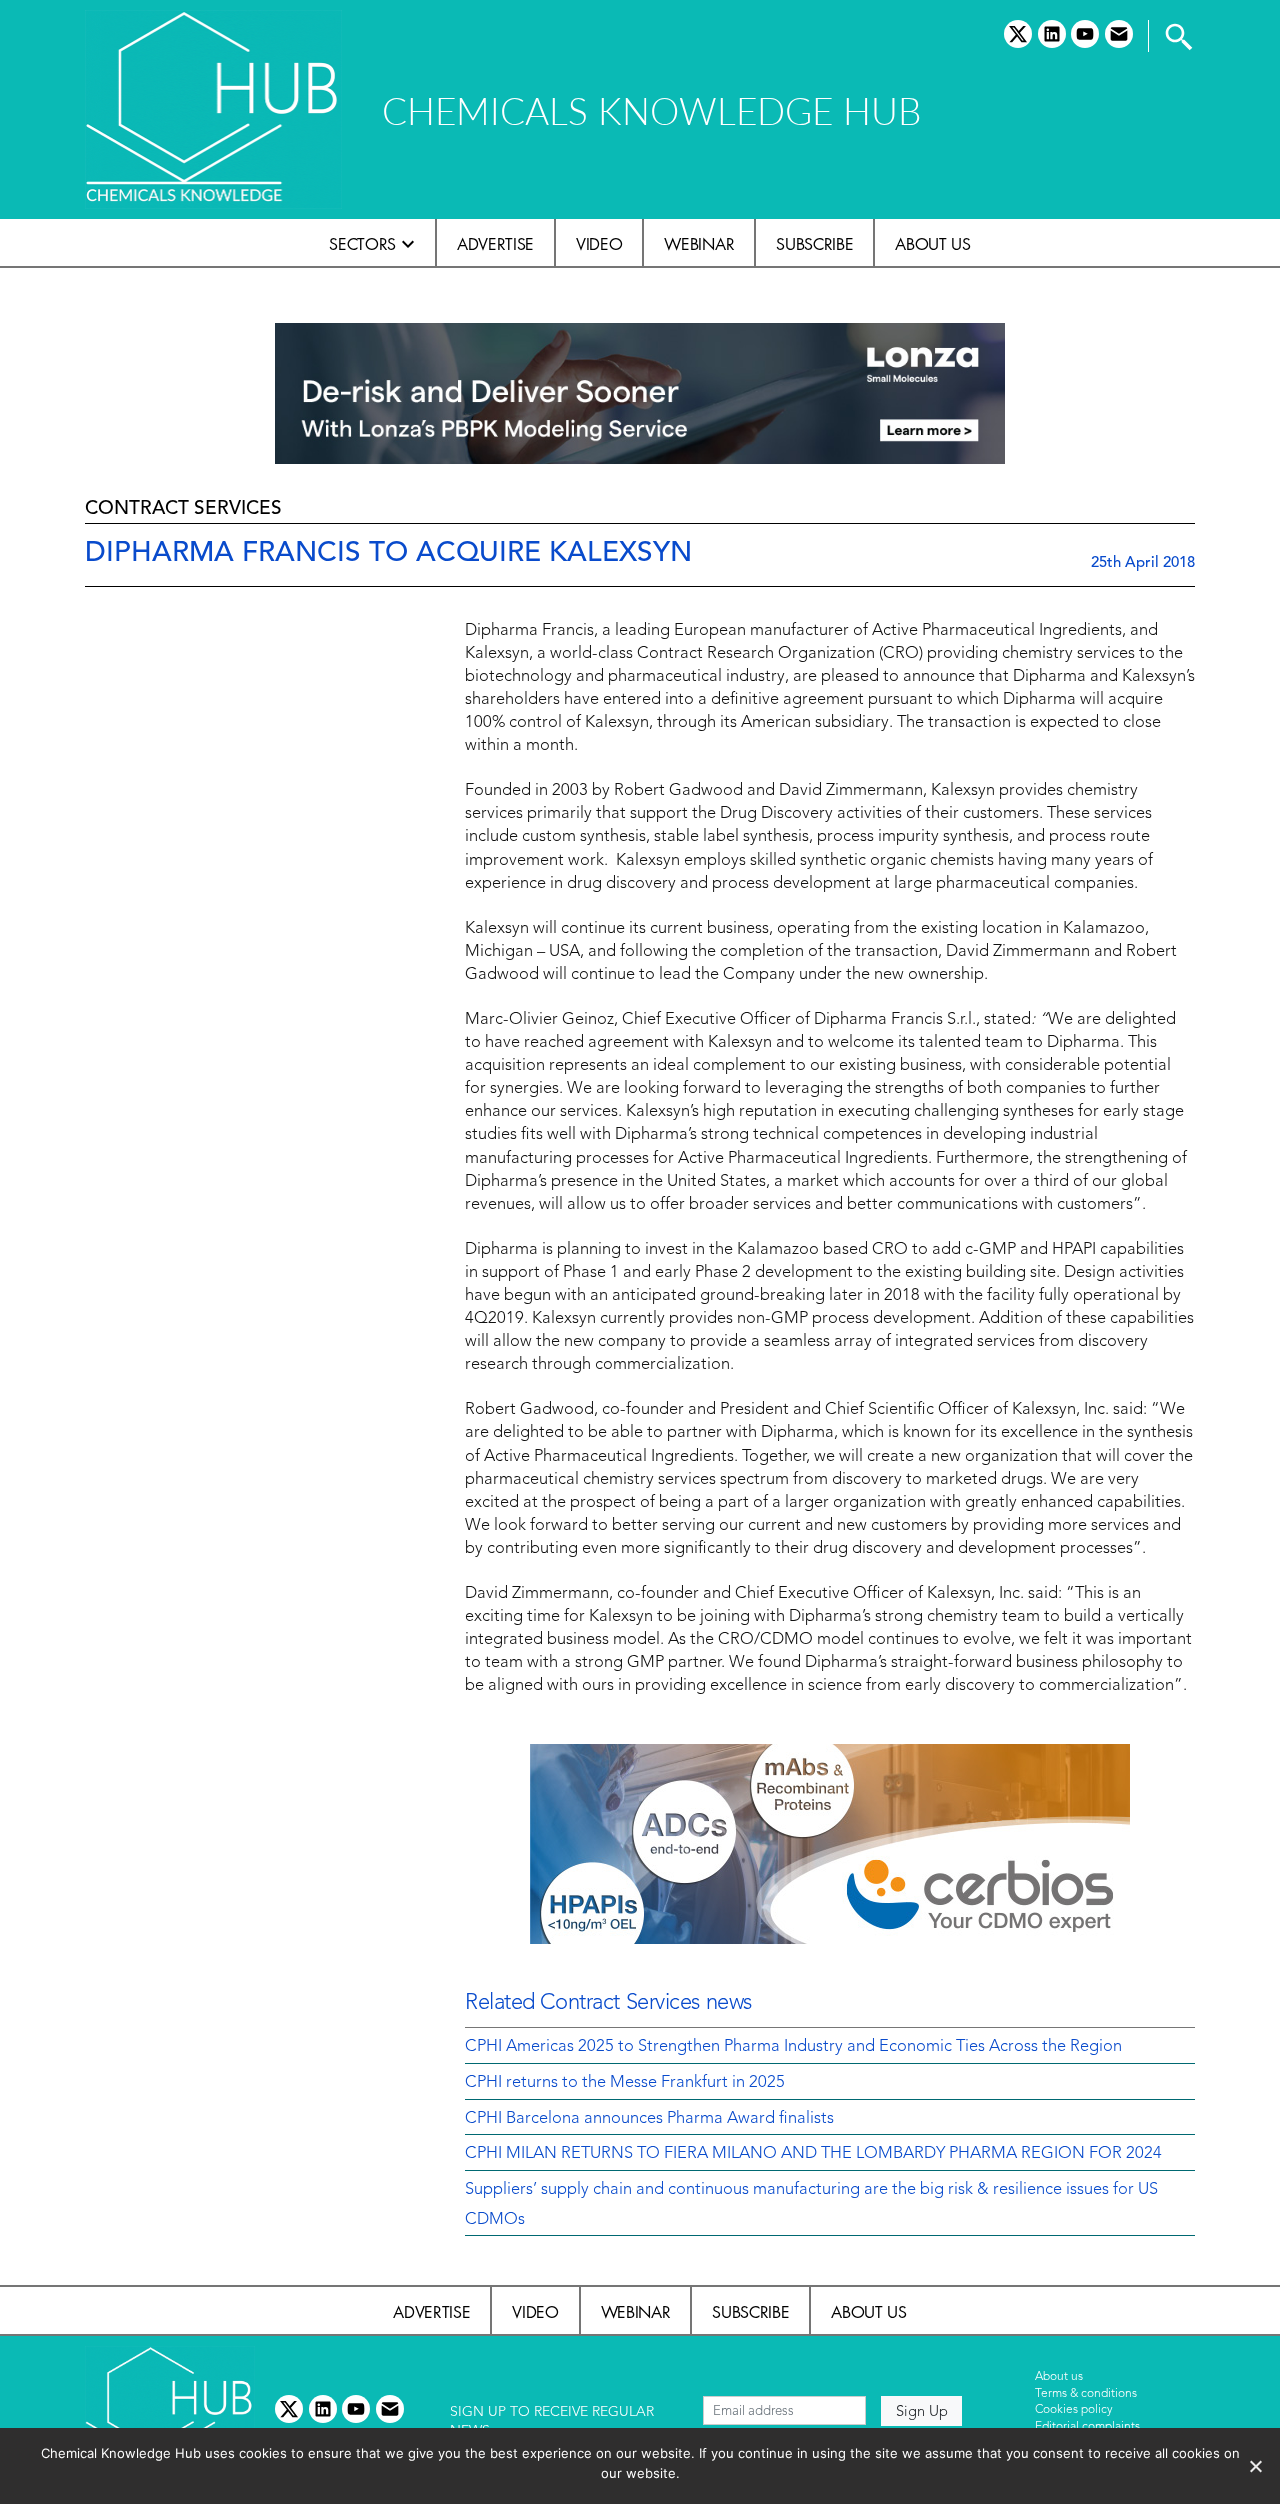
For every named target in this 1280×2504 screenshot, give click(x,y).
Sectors (362, 244)
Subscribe (814, 244)
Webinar (699, 244)
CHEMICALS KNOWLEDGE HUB (651, 110)
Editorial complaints (1087, 2427)
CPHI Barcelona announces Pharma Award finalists (649, 2119)
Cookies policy (1074, 2410)
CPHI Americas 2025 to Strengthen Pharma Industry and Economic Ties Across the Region (793, 2047)
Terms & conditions (1086, 2394)
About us (932, 244)
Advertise (495, 244)
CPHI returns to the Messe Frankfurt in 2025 (625, 2083)
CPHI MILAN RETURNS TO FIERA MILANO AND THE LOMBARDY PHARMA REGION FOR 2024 (813, 2154)
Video (599, 244)
